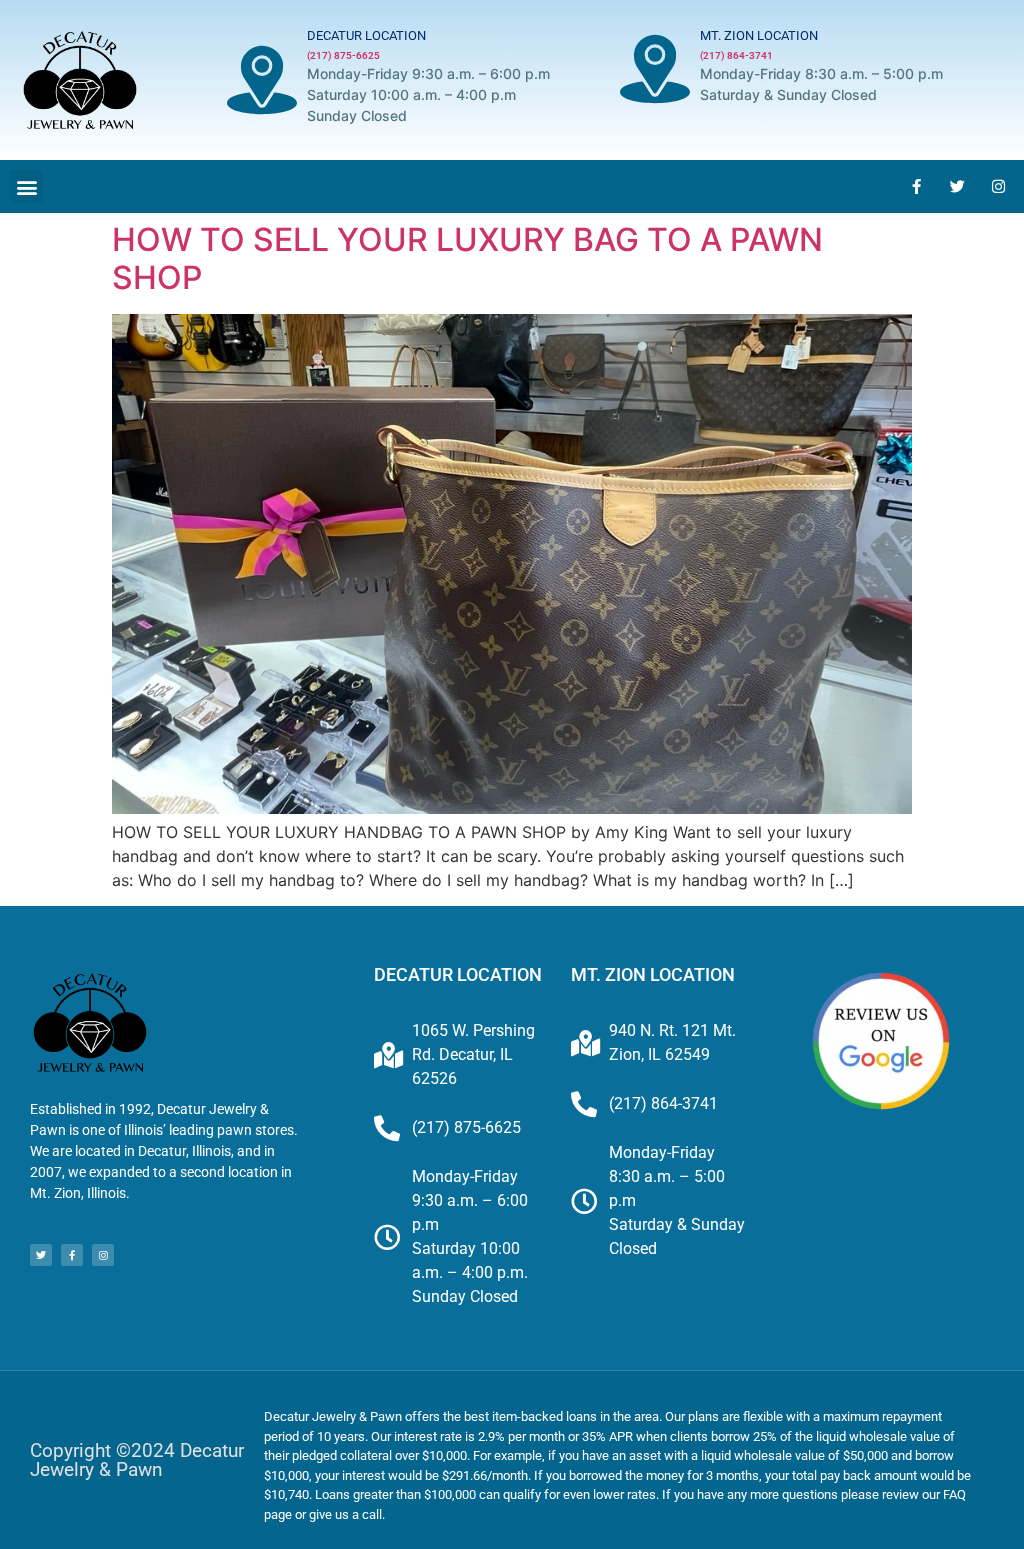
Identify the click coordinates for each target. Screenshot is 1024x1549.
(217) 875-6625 (343, 55)
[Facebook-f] (917, 187)
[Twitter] (958, 187)
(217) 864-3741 (736, 55)
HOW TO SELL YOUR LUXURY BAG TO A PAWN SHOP (467, 258)
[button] (26, 186)
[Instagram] (999, 187)
